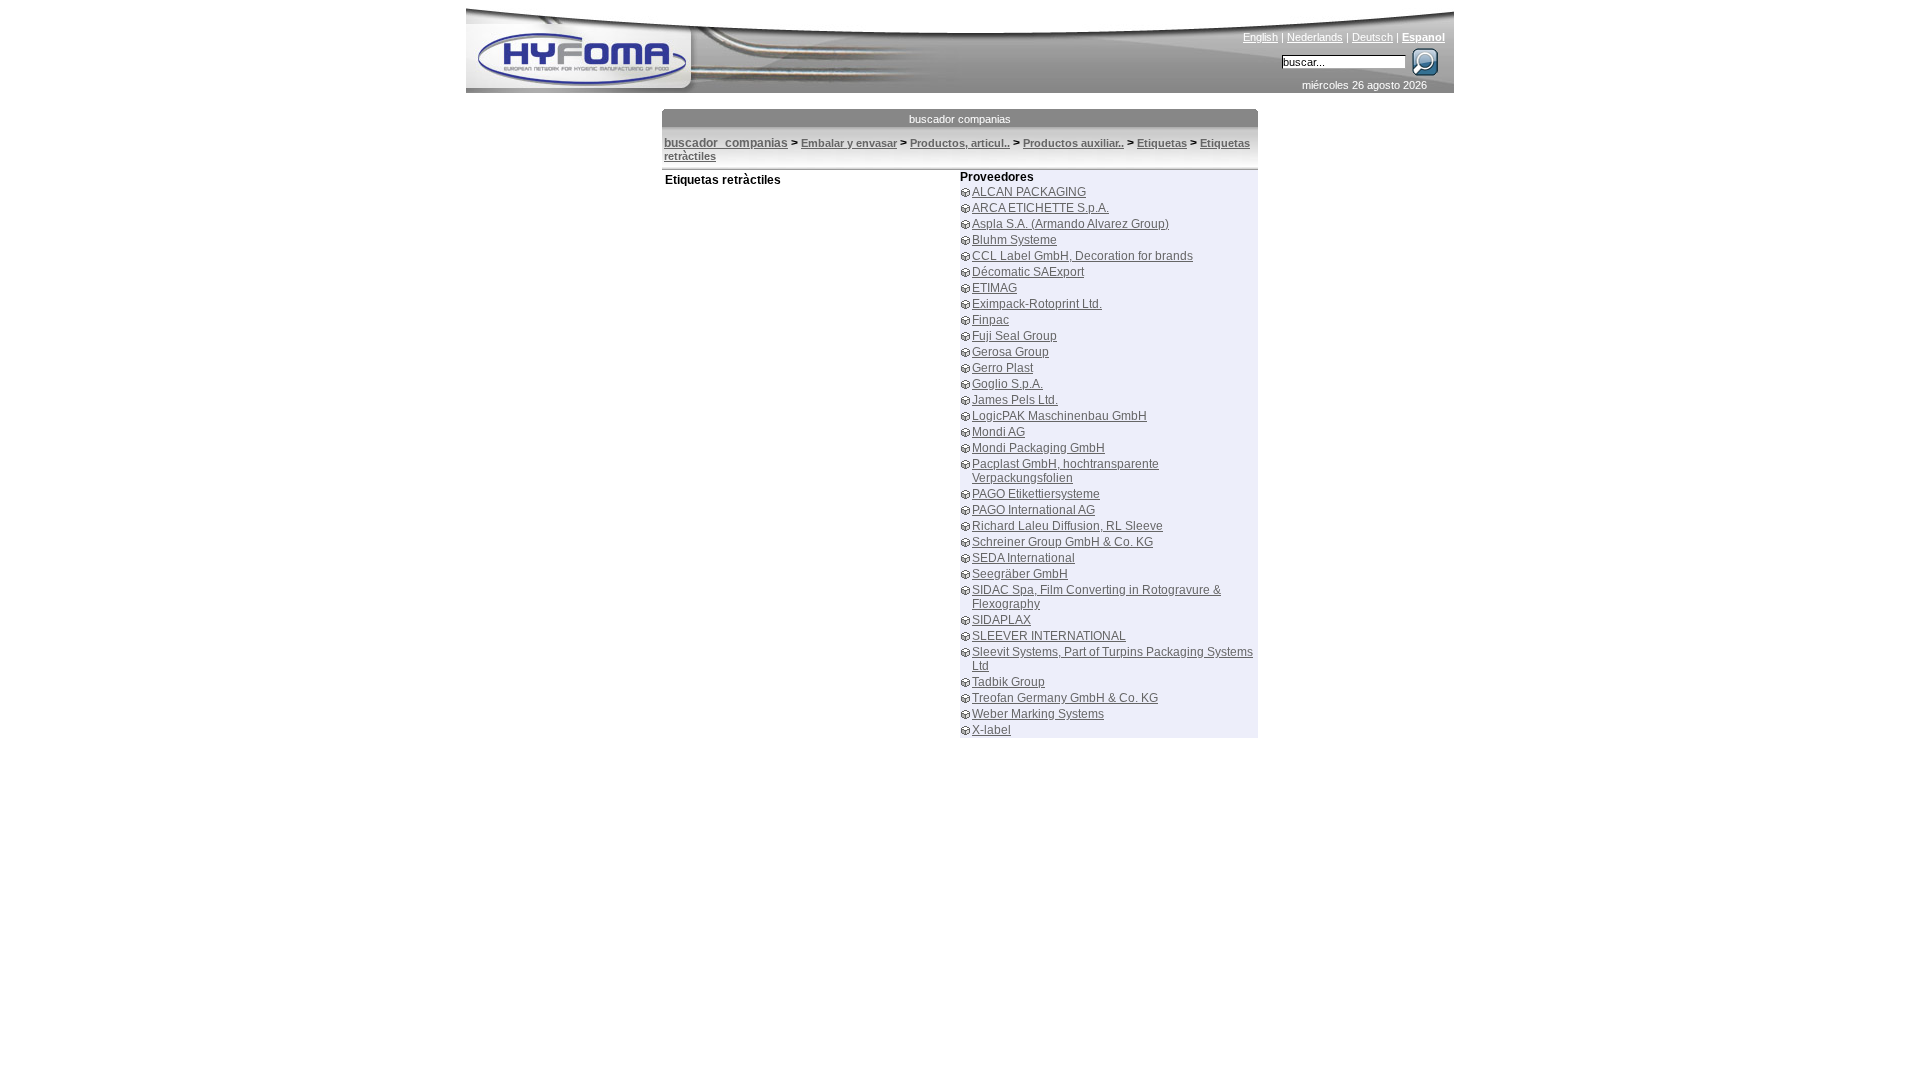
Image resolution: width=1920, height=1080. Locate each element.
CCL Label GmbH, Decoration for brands (1082, 256)
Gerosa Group (1010, 352)
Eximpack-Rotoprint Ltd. (1037, 304)
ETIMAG (994, 288)
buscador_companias (726, 143)
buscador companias (960, 119)
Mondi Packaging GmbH (1038, 448)
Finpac (990, 320)
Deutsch (1372, 37)
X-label (991, 730)
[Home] (717, 46)
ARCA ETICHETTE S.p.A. (1040, 208)
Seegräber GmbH (1020, 574)
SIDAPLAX (1001, 620)
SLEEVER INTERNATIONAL (1049, 636)
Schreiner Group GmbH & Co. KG (1062, 542)
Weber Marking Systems (1038, 714)
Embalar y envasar (849, 143)
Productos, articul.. (960, 143)
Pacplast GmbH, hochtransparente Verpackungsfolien (1065, 471)
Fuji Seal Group (1014, 336)
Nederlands (1315, 37)
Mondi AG (998, 432)
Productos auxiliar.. (1073, 143)
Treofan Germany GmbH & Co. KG (1065, 698)
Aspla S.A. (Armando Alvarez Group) (1070, 224)
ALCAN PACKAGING (1029, 192)
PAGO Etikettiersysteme (1036, 494)
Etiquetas (1162, 143)
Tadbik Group (1008, 682)
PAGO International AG (1033, 510)
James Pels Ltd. (1015, 400)
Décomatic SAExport (1028, 272)
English (1260, 37)
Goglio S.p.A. (1007, 384)
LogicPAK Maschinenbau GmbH (1059, 416)
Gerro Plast (1002, 368)
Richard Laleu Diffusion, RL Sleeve (1067, 526)
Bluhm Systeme (1014, 240)
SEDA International (1023, 558)
